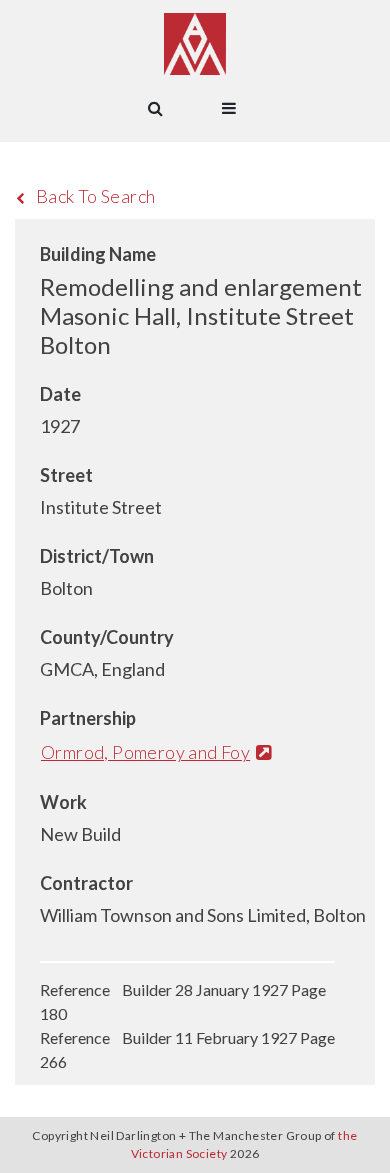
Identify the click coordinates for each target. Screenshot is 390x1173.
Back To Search (96, 196)
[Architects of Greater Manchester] (195, 44)
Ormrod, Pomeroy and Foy (145, 752)
